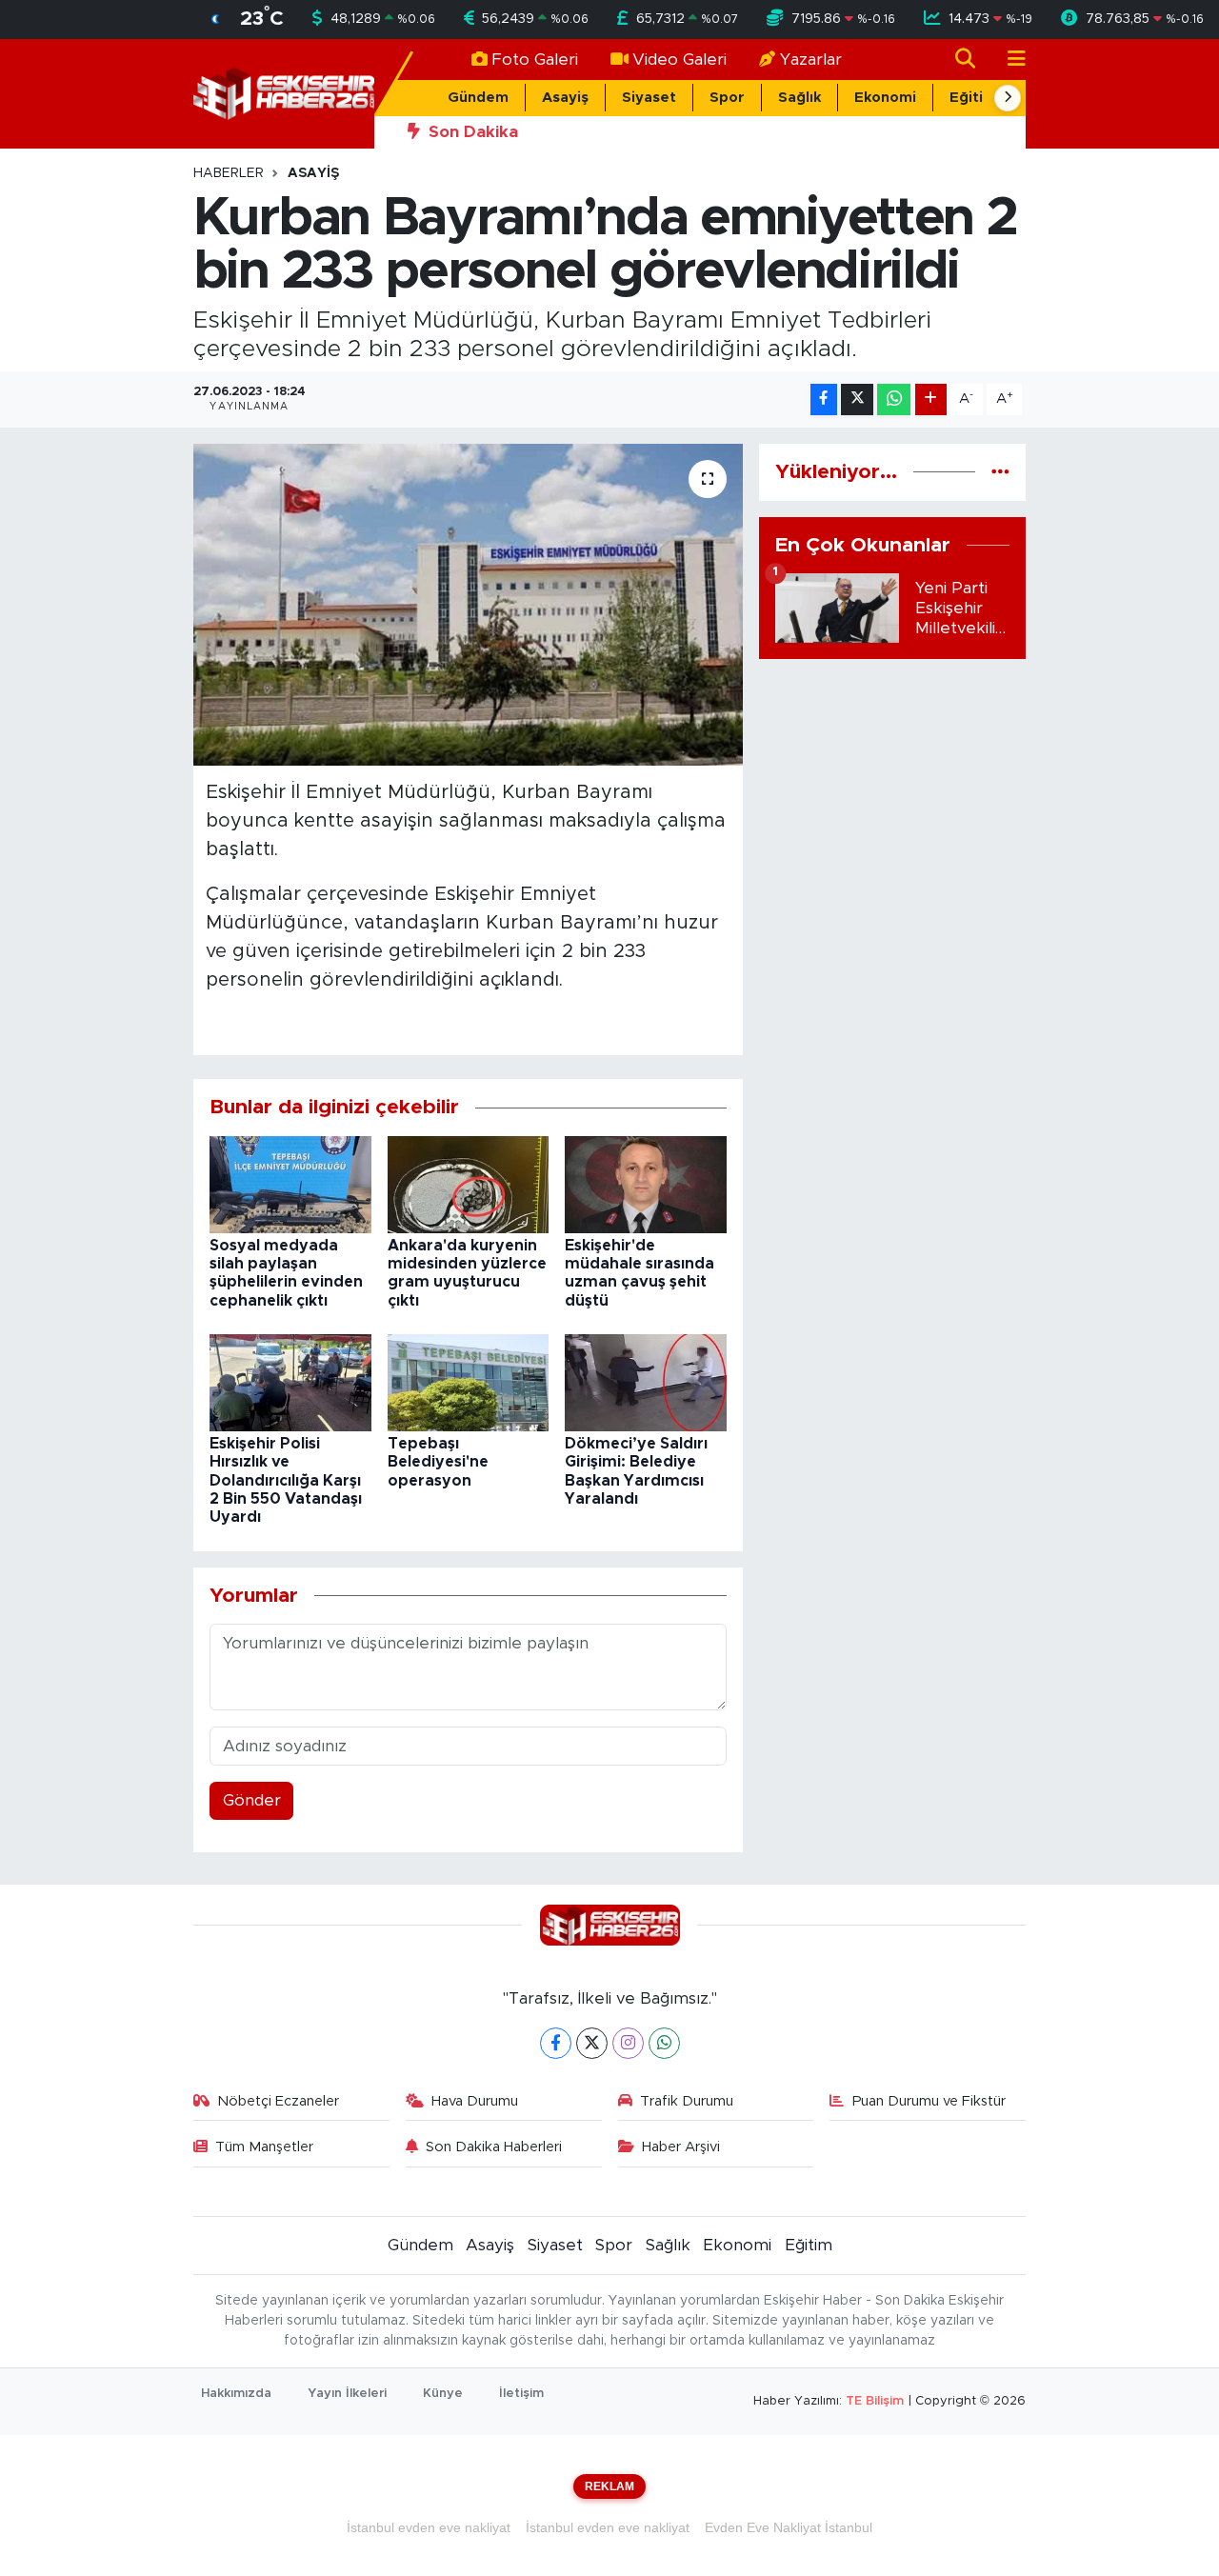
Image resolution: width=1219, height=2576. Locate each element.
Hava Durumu (475, 2101)
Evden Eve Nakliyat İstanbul (789, 2527)
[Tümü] (1000, 472)
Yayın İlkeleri (347, 2394)
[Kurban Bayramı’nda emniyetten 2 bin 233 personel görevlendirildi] (468, 605)
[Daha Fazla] (931, 399)
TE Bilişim (875, 2401)
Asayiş (565, 98)
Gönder (252, 1800)
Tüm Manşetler (264, 2147)
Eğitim (973, 98)
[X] (592, 2043)
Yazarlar (811, 60)
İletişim (521, 2394)
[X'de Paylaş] (857, 399)
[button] (1008, 98)
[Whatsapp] (664, 2043)
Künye (443, 2394)
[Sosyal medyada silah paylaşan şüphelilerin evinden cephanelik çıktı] (290, 1183)
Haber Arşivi (681, 2147)
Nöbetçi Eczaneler (278, 2101)
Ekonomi (885, 98)
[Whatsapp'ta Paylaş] (894, 399)
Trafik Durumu (687, 2101)
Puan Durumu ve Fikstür (929, 2101)
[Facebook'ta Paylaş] (824, 399)
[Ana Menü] (1009, 60)
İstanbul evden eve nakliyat (429, 2527)
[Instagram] (628, 2043)
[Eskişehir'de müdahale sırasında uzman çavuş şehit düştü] (646, 1183)
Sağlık (799, 98)
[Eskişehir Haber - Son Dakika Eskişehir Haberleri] (284, 93)
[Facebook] (556, 2043)
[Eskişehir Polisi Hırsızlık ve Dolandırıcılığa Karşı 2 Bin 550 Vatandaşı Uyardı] (290, 1382)
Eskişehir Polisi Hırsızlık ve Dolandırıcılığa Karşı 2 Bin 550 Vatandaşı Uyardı (286, 1480)
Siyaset (649, 98)
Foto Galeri (535, 60)
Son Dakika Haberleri (494, 2147)
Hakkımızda (236, 2394)
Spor (727, 98)
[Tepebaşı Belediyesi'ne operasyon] (469, 1382)
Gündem (478, 98)
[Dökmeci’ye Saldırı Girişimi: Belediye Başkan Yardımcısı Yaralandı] (646, 1382)
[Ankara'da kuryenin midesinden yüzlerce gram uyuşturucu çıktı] (469, 1183)
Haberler (229, 173)
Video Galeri (679, 60)
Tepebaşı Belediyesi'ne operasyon (438, 1462)
